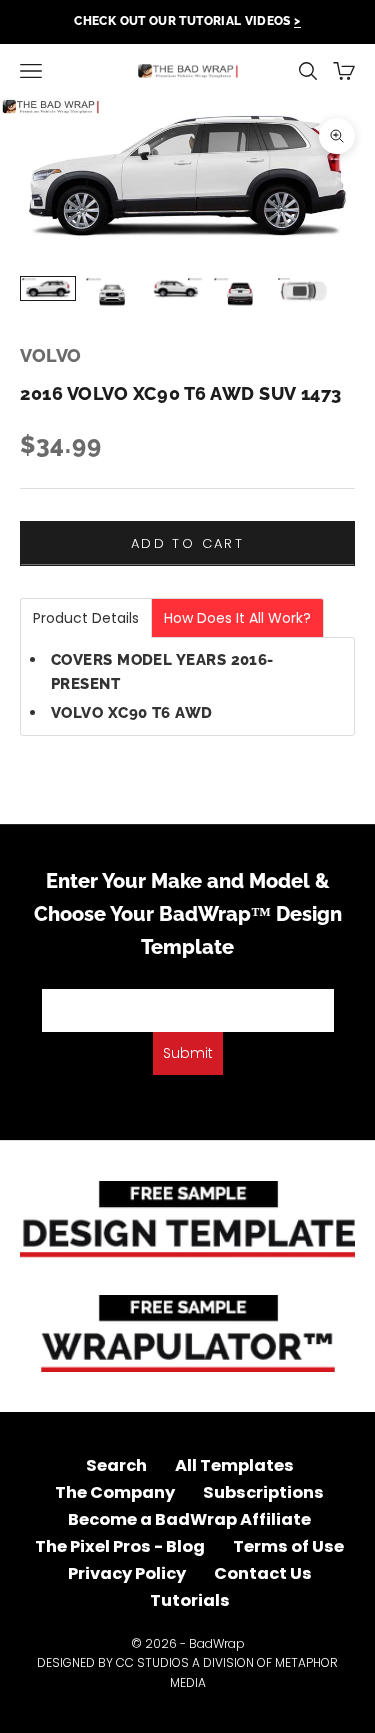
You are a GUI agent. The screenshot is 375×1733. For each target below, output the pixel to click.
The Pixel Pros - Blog (120, 1546)
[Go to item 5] (304, 291)
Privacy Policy (127, 1573)
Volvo (51, 355)
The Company (115, 1492)
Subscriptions (263, 1492)
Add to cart (187, 543)
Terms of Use (288, 1546)
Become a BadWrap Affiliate (189, 1519)
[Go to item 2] (112, 293)
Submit (188, 1053)
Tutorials (190, 1600)
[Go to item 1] (48, 288)
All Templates (234, 1465)
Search (116, 1465)
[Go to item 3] (176, 288)
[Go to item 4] (240, 293)
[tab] (86, 618)
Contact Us (263, 1573)
